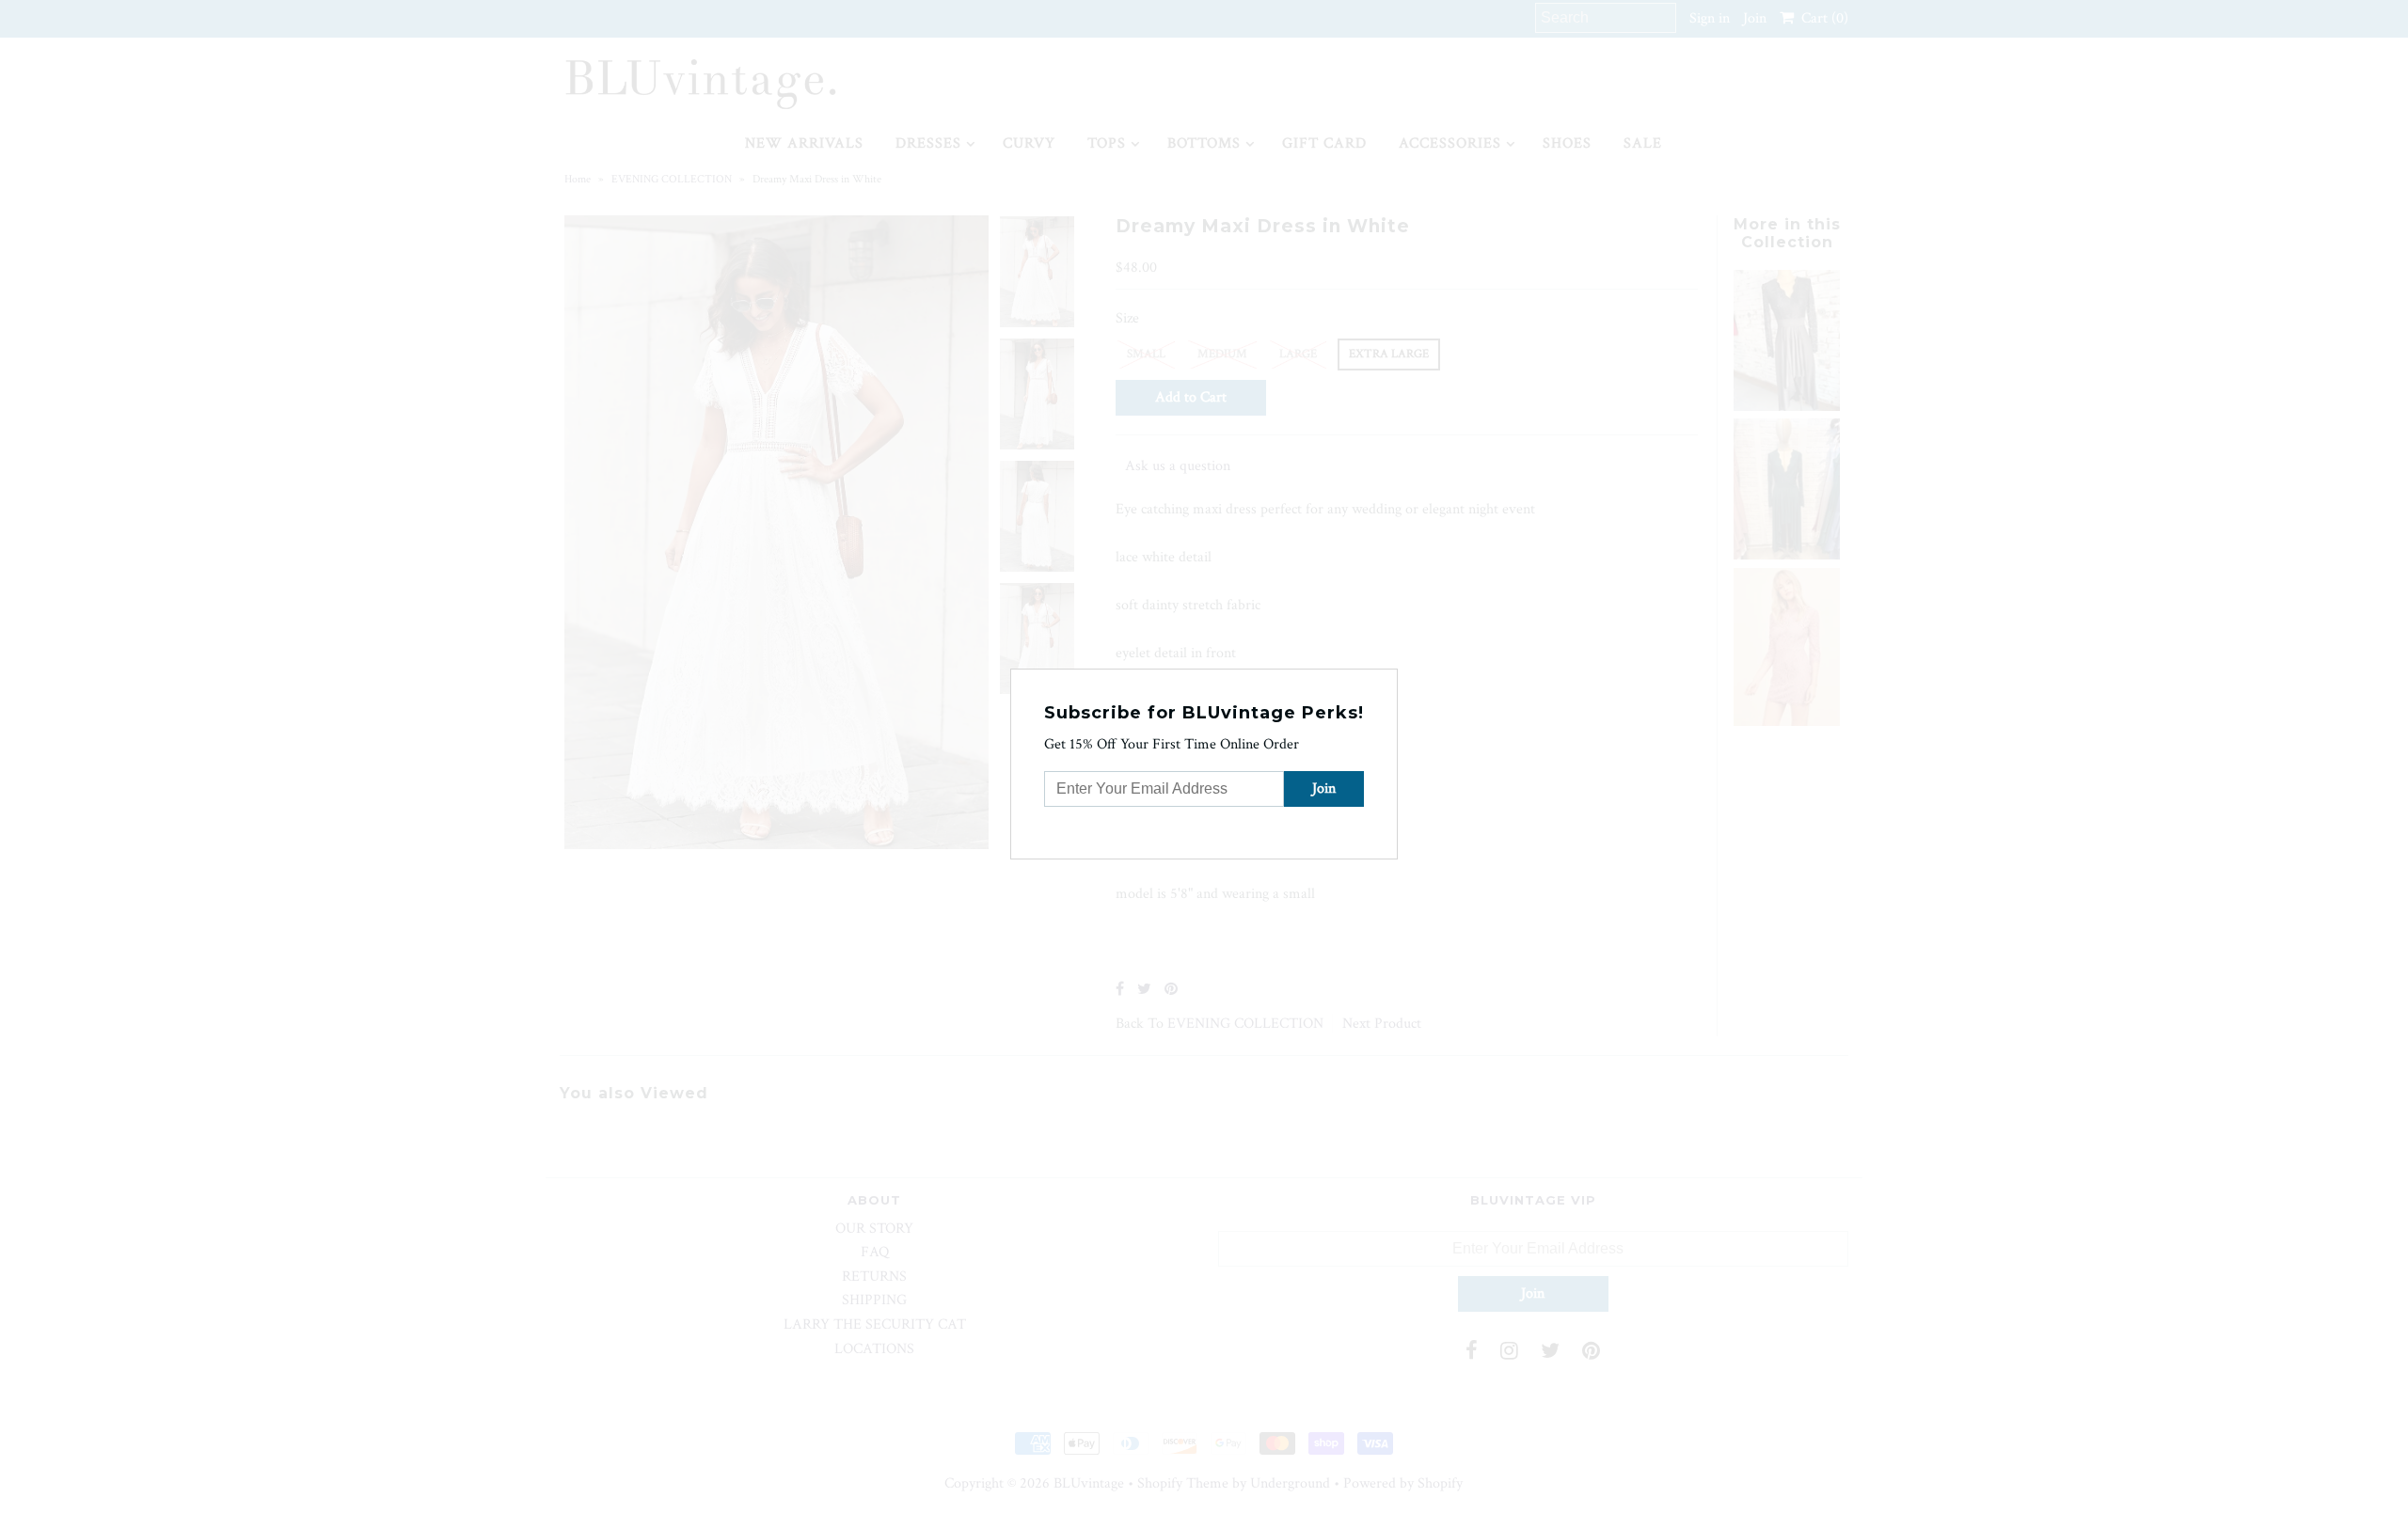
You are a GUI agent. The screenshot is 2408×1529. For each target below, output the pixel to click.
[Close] (1386, 681)
